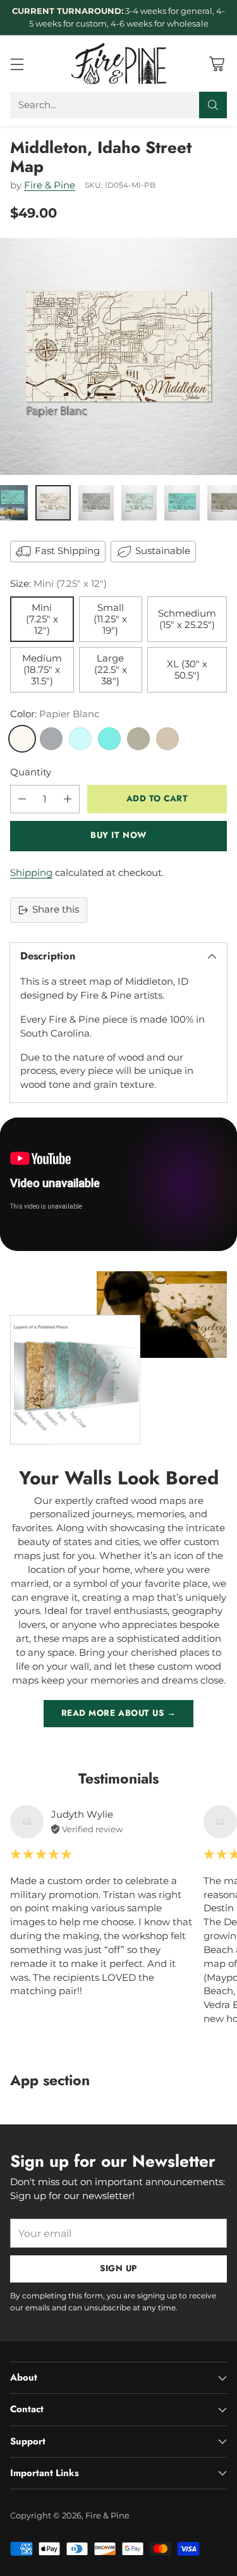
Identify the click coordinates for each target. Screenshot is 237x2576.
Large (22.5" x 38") (111, 670)
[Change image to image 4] (139, 503)
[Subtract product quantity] (22, 799)
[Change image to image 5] (182, 503)
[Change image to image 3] (96, 503)
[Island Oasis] (109, 739)
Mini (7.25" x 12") (42, 619)
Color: (55, 714)
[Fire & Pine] (119, 64)
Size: (58, 584)
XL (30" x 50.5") (187, 670)
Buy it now (118, 835)
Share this (56, 909)
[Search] (213, 105)
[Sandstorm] (167, 739)
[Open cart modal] (216, 64)
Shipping (31, 873)
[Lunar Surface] (51, 739)
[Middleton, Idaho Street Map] (118, 356)
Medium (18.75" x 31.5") (42, 670)
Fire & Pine (50, 185)
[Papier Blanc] (22, 739)
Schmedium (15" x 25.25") (187, 619)
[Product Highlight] (118, 1184)
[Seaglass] (80, 739)
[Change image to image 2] (53, 503)
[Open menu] (17, 64)
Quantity (31, 772)
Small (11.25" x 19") (110, 619)
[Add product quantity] (68, 799)
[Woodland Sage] (138, 739)
